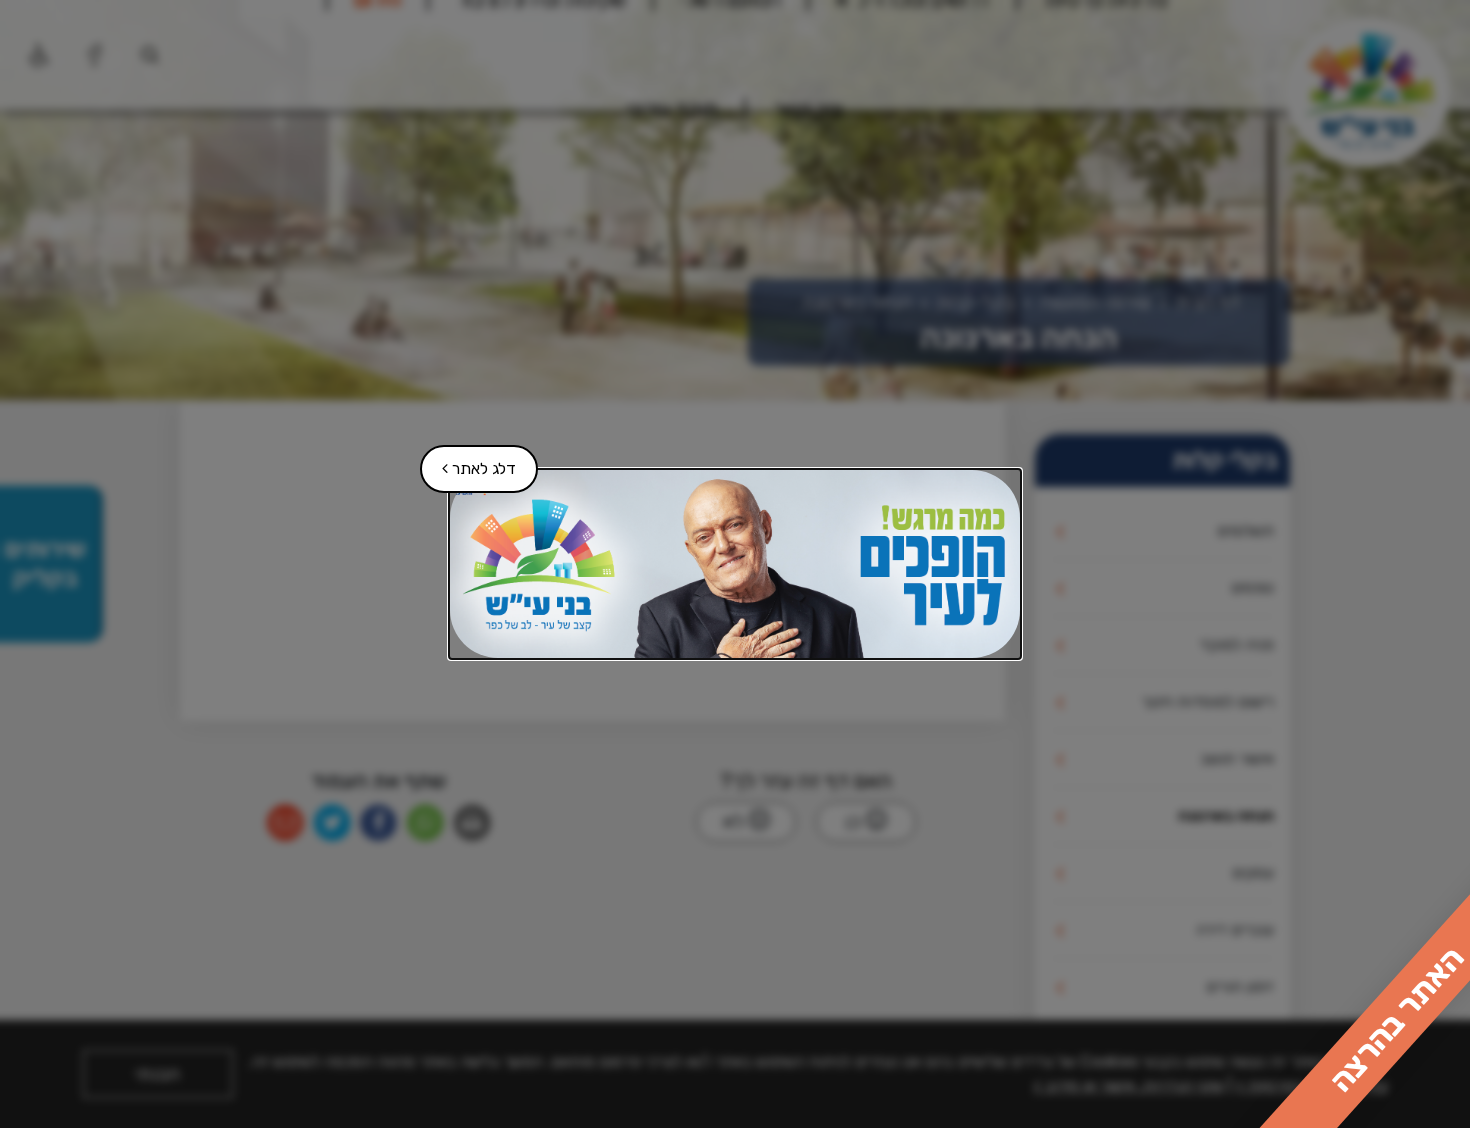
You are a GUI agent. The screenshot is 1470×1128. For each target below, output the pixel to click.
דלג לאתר (469, 461)
